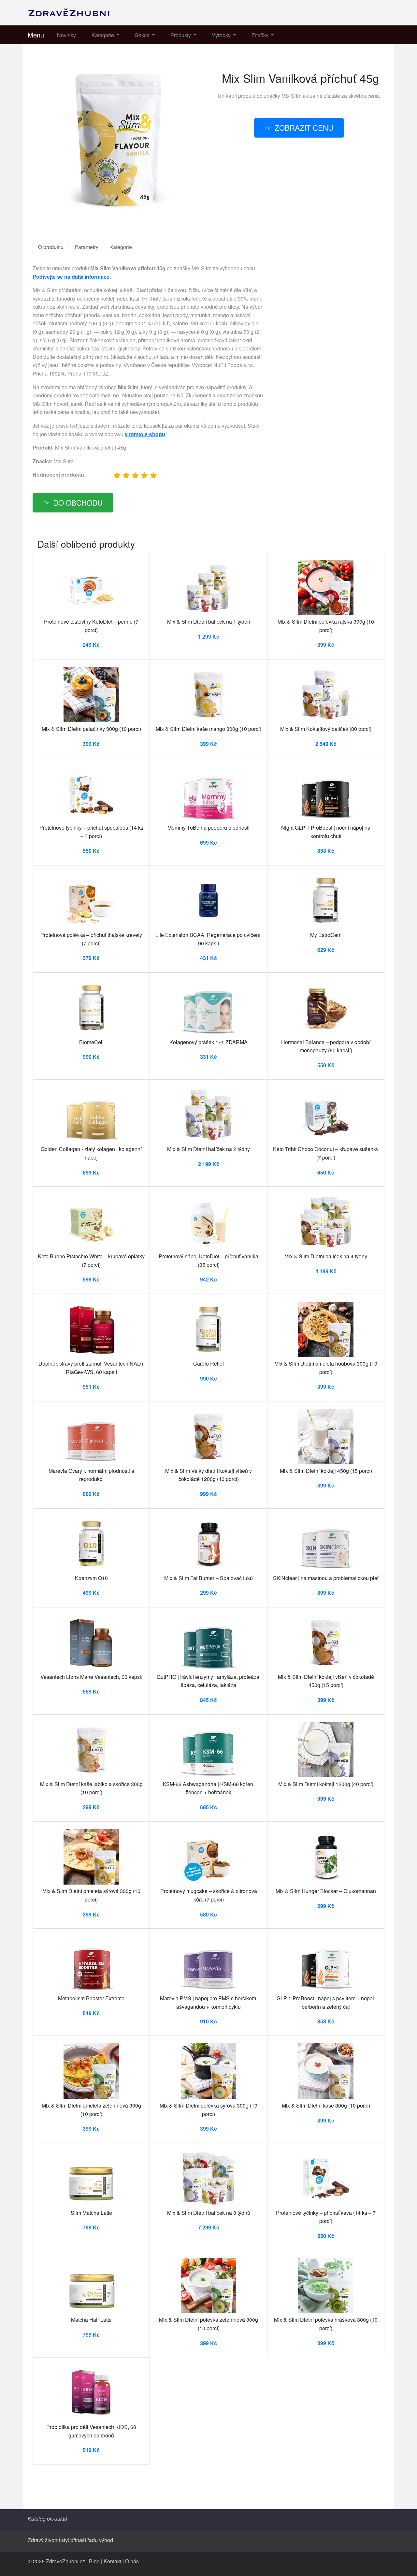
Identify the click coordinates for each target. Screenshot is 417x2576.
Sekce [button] (143, 35)
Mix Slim (291, 96)
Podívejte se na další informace (71, 277)
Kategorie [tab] (121, 247)
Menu (36, 35)
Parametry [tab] (86, 247)
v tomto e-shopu (145, 434)
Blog (94, 2561)
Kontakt (112, 2561)
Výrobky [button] (222, 35)
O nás (132, 2561)
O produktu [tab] (51, 247)
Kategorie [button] (103, 35)
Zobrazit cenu (304, 127)
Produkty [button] (181, 35)
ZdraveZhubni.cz (65, 2561)
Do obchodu (78, 502)
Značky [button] (261, 35)
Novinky (66, 35)
